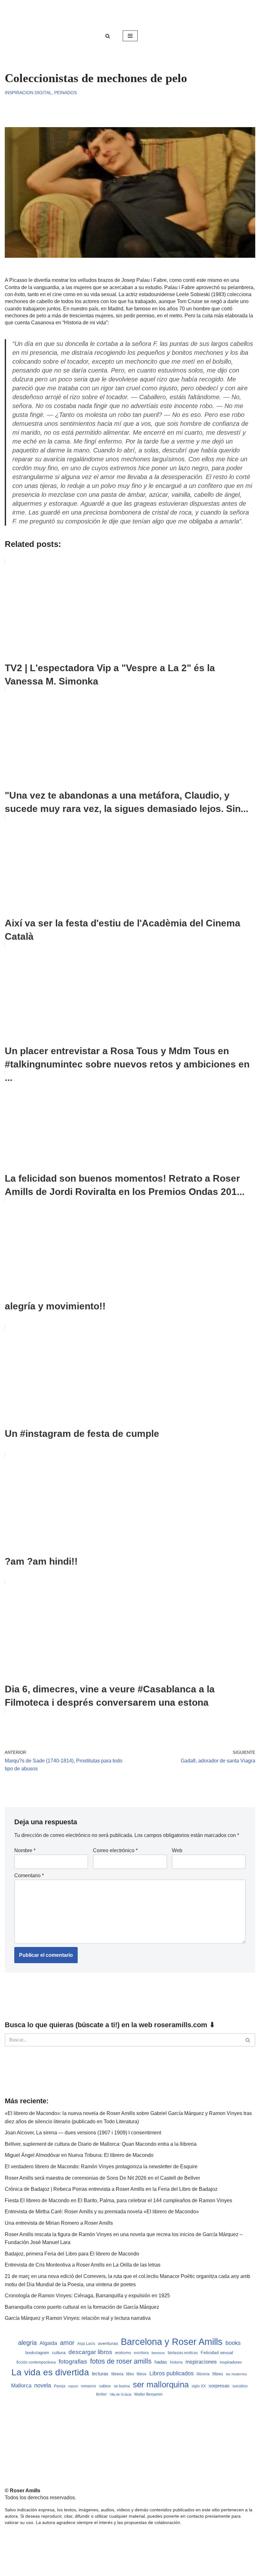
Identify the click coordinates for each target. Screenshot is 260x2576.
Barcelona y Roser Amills (172, 2342)
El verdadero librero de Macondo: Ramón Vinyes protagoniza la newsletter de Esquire (101, 2167)
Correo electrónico (115, 1850)
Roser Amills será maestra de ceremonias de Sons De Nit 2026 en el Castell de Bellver (102, 2178)
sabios (105, 2386)
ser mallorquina (161, 2385)
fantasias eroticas (183, 2353)
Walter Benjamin (148, 2394)
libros (142, 2374)
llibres (218, 2374)
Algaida (48, 2343)
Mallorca (21, 2385)
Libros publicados (172, 2373)
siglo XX (199, 2386)
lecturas (100, 2374)
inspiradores (231, 2362)
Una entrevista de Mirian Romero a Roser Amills (59, 2223)
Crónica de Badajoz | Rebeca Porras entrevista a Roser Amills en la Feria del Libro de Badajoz (111, 2189)
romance (88, 2386)
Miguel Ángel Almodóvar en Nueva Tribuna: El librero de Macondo (79, 2155)
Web (177, 1850)
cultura (59, 2352)
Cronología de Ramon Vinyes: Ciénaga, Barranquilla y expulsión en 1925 (87, 2296)
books (233, 2343)
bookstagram (37, 2353)
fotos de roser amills (121, 2361)
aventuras (108, 2343)
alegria (27, 2343)
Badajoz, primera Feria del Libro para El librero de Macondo (72, 2254)
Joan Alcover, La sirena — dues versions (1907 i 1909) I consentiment (83, 2133)
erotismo (123, 2353)
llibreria (203, 2374)
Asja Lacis (86, 2344)
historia (176, 2362)
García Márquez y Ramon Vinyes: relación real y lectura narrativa (78, 2318)
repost (73, 2386)
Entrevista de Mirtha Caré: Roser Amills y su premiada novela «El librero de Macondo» (102, 2212)
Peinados (65, 93)
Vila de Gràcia (120, 2394)
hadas (161, 2362)
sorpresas (219, 2386)
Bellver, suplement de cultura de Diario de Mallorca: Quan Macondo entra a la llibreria (101, 2144)
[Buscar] (108, 36)
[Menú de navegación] (130, 36)
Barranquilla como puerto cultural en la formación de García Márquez (82, 2307)
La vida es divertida (50, 2372)
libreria (117, 2374)
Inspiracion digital (28, 93)
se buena (122, 2386)
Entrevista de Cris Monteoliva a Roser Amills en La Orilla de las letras (83, 2265)
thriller (101, 2394)
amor (67, 2343)
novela (43, 2385)
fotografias (73, 2362)
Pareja (60, 2386)
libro (130, 2374)
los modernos (237, 2374)
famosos (158, 2353)
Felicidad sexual (217, 2352)
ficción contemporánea (36, 2362)
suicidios (240, 2386)
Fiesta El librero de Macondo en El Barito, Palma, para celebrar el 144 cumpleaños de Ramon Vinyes (118, 2200)
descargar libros (90, 2352)
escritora (141, 2353)
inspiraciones (201, 2362)
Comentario (29, 1875)
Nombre (25, 1850)
